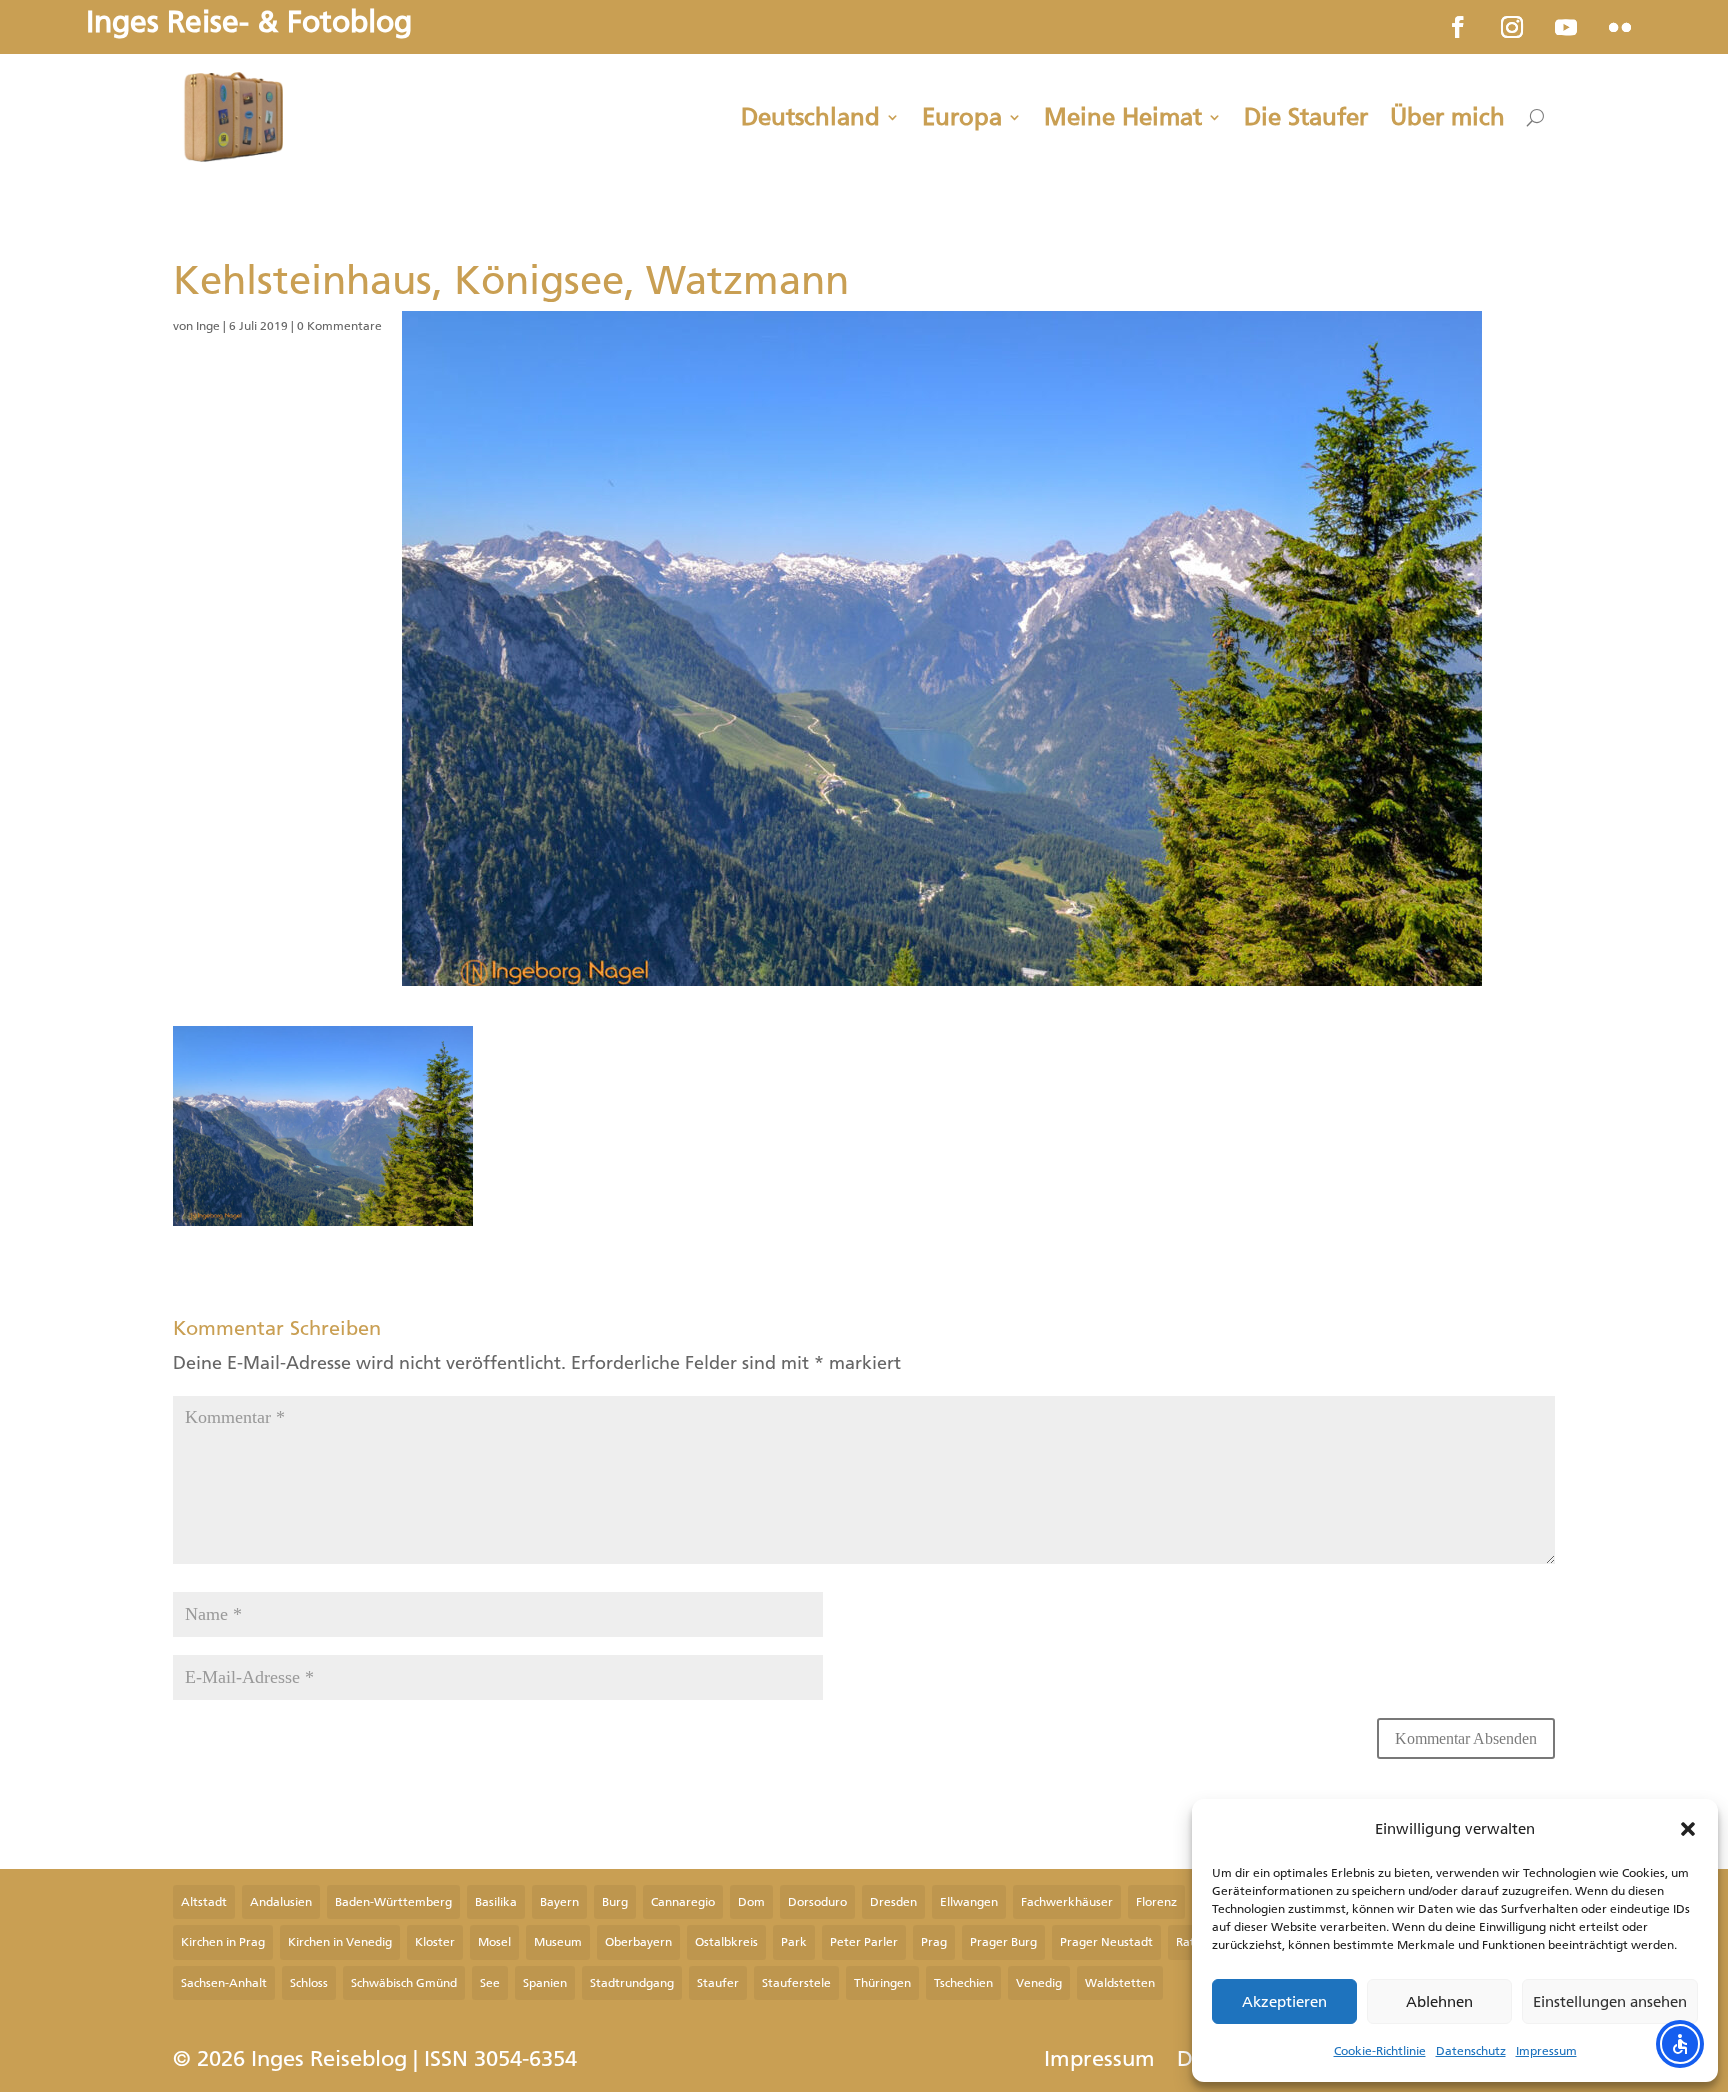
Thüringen (882, 1983)
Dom (751, 1902)
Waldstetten (1120, 1983)
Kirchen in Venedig (340, 1942)
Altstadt (204, 1902)
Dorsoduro (817, 1902)
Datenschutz (1471, 2051)
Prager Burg (1003, 1942)
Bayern (559, 1902)
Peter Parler (864, 1942)
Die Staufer (1306, 117)
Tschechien (963, 1983)
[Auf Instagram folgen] (1512, 27)
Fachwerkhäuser (1067, 1902)
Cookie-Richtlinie (1380, 2051)
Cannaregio (683, 1902)
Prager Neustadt (1106, 1942)
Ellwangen (969, 1902)
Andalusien (281, 1902)
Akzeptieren (1284, 2002)
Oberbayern (638, 1942)
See (490, 1983)
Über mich (1447, 117)
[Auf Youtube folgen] (1566, 27)
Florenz (1156, 1902)
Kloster (435, 1942)
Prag (934, 1942)
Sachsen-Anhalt (224, 1983)
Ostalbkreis (726, 1942)
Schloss (309, 1983)
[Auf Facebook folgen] (1458, 27)
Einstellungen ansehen (1610, 2002)
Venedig (1039, 1983)
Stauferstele (796, 1983)
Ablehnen (1439, 2002)
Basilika (496, 1902)
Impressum (1546, 2051)
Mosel (494, 1942)
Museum (558, 1942)
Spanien (545, 1983)
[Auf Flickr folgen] (1620, 27)
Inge (208, 326)
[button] (1688, 1829)
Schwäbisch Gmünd (404, 1983)
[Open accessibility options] (1680, 2044)
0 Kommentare (339, 326)
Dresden (893, 1902)
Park (794, 1942)
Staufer (718, 1983)
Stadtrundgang (632, 1983)
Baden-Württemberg (393, 1902)
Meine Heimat (1123, 117)
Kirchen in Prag (223, 1942)
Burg (615, 1902)
